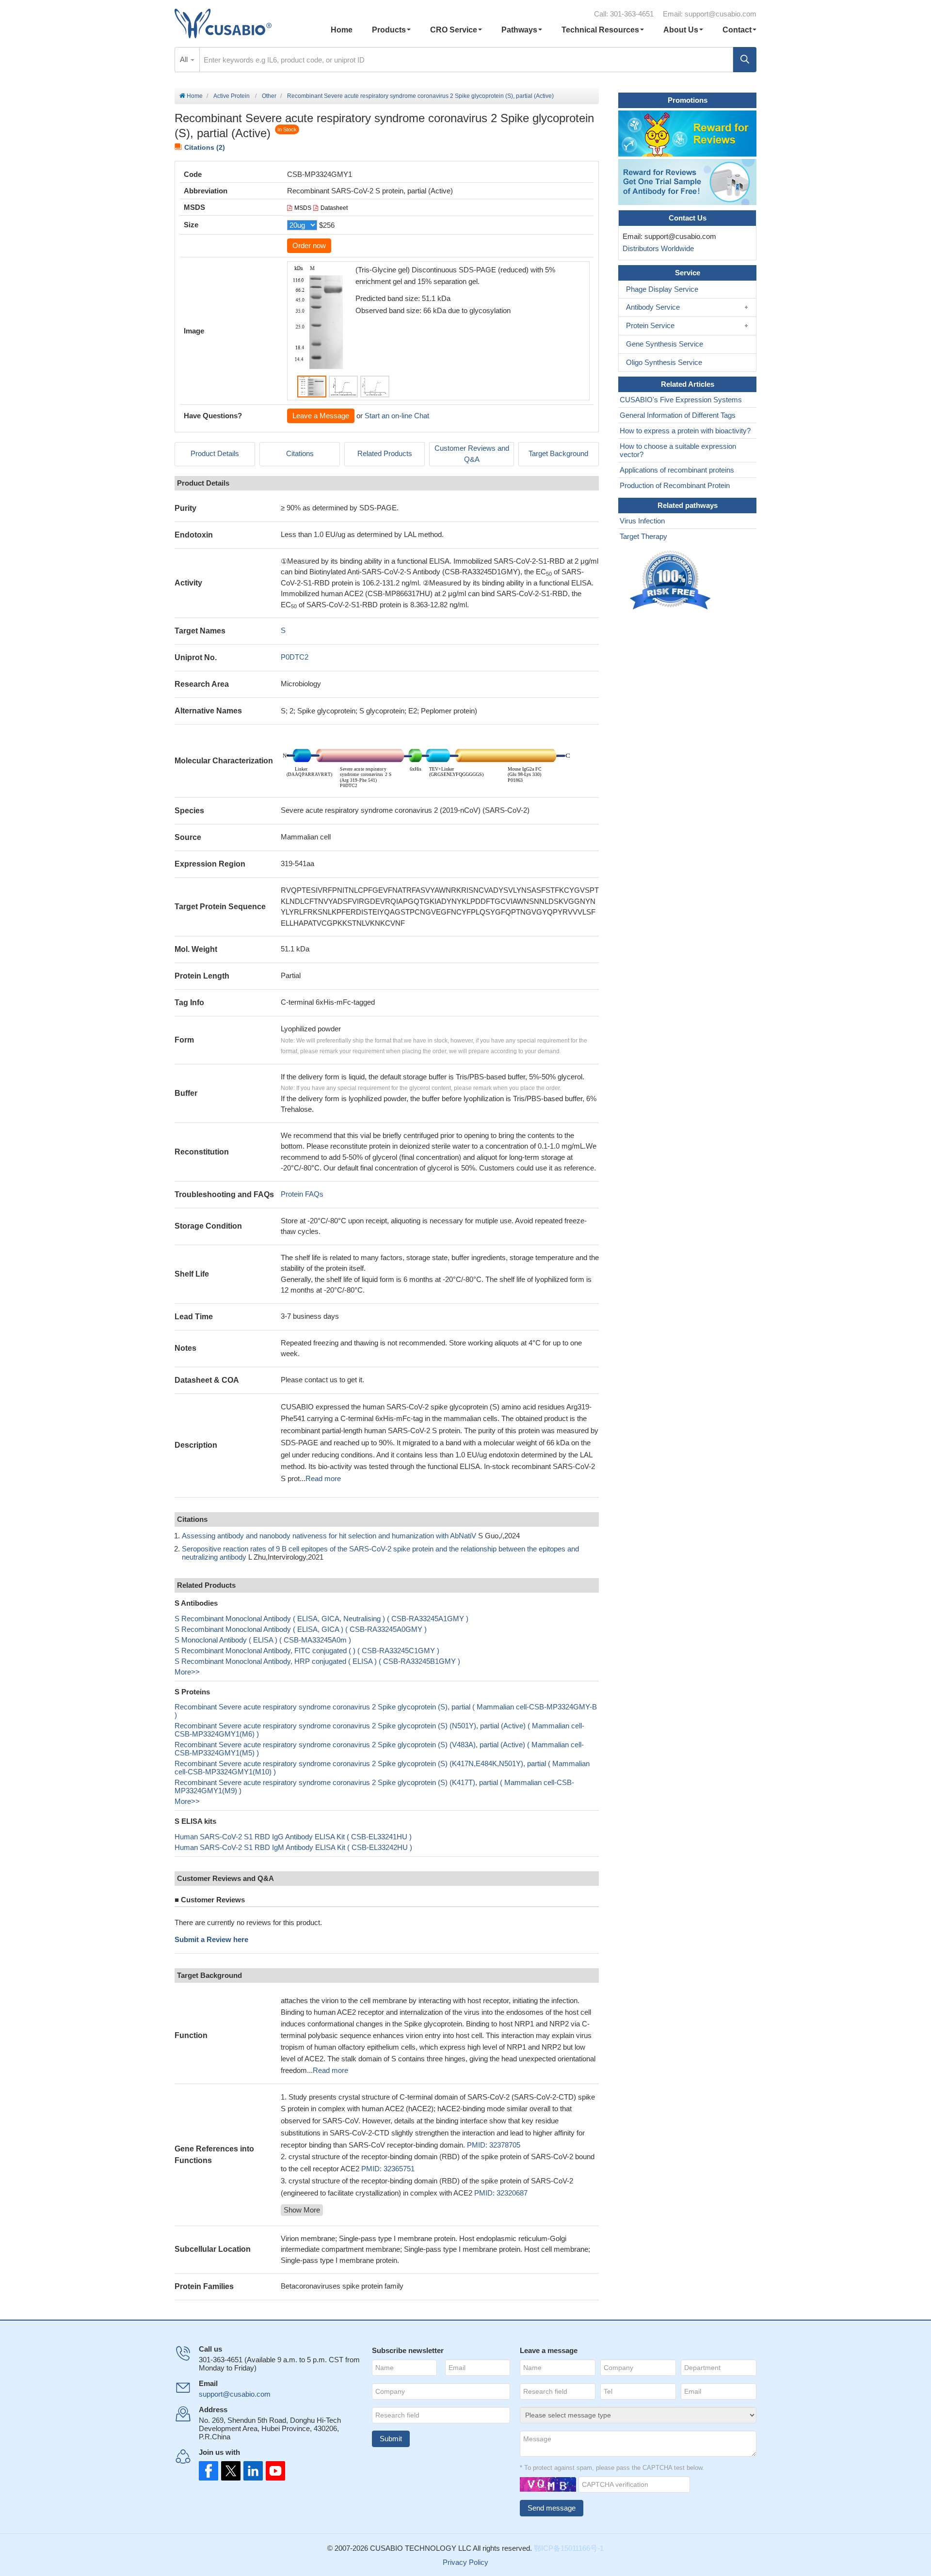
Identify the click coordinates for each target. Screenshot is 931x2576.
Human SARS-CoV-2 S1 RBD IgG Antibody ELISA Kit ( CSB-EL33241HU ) (293, 1837)
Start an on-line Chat (397, 416)
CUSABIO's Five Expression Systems (681, 400)
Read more (323, 1478)
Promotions (688, 100)
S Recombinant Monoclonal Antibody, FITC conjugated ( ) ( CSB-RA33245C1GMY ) (307, 1651)
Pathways (519, 30)
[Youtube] (273, 2471)
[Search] (745, 60)
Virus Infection (642, 521)
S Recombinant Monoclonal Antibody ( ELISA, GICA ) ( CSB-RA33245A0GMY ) (301, 1629)
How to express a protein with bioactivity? (685, 431)
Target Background (558, 453)
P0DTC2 (295, 657)
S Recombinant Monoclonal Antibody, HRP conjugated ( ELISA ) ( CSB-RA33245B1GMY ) (317, 1661)
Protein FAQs (302, 1194)
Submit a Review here (211, 1939)
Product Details (215, 453)
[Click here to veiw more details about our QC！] (672, 580)
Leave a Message (321, 416)
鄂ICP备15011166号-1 (569, 2548)
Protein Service (650, 325)
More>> (187, 1672)
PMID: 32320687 (501, 2193)
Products (389, 30)
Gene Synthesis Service (665, 344)
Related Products (385, 453)
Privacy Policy (465, 2562)
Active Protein (232, 96)
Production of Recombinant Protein (675, 485)
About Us (681, 30)
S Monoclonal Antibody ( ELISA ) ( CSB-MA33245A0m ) (263, 1640)
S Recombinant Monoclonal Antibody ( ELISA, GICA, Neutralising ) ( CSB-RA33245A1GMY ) (321, 1619)
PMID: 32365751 (388, 2169)
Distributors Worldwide (656, 248)
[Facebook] (209, 2471)
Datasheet (334, 208)
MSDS (303, 208)
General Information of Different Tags (678, 415)
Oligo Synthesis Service (664, 362)
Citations (300, 453)
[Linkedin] (251, 2471)
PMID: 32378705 (494, 2145)
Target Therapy (643, 536)
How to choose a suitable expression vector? (678, 450)
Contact (737, 30)
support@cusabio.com (721, 14)
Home (342, 30)
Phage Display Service (662, 289)
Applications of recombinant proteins (677, 470)
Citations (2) (205, 147)
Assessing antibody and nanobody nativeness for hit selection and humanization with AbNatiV (329, 1536)
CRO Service (454, 30)
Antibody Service (653, 307)
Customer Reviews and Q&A (472, 454)
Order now (309, 245)
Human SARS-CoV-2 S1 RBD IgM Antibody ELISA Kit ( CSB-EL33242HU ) (293, 1847)
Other (269, 96)
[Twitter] (230, 2471)
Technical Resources (600, 30)
